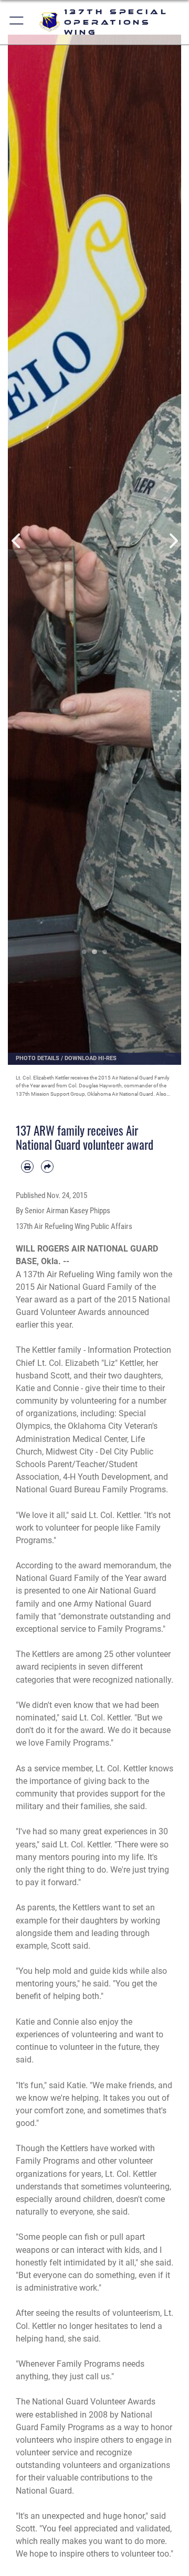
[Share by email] (47, 1167)
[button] (17, 22)
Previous (17, 541)
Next (172, 541)
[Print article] (27, 1167)
